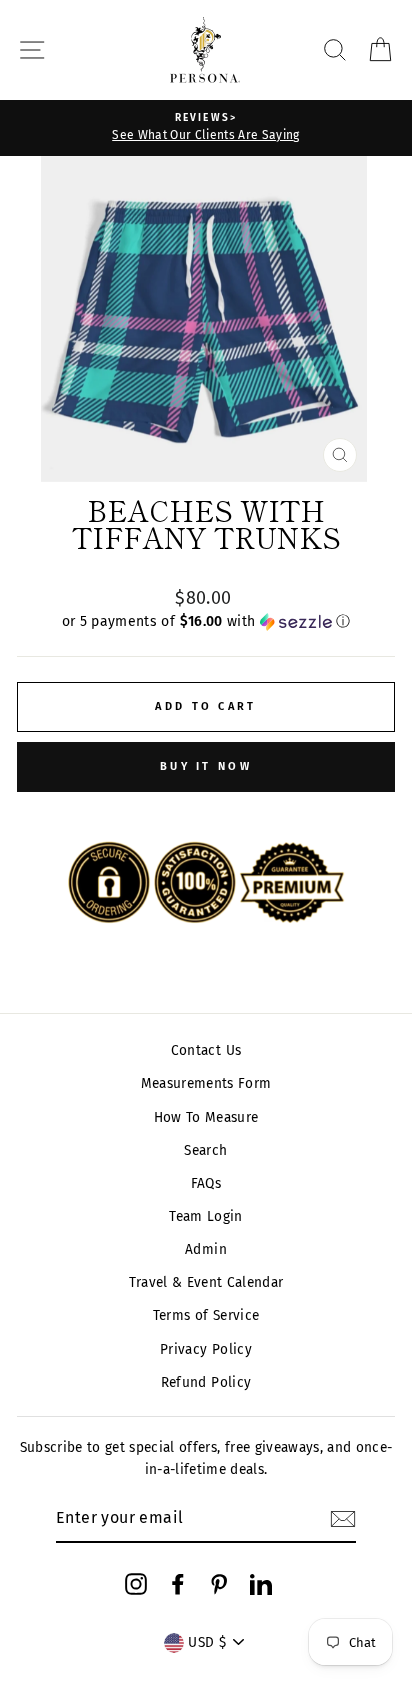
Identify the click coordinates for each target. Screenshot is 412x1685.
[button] (206, 622)
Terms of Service (206, 1315)
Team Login (205, 1216)
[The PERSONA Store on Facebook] (178, 1584)
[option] (206, 128)
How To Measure (206, 1117)
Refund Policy (206, 1382)
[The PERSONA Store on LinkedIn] (261, 1584)
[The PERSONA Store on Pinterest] (219, 1584)
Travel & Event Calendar (206, 1282)
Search (205, 1150)
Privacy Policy (206, 1349)
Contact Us (206, 1050)
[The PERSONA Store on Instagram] (136, 1584)
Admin (206, 1249)
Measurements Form (206, 1083)
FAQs (206, 1183)
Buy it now (206, 766)
